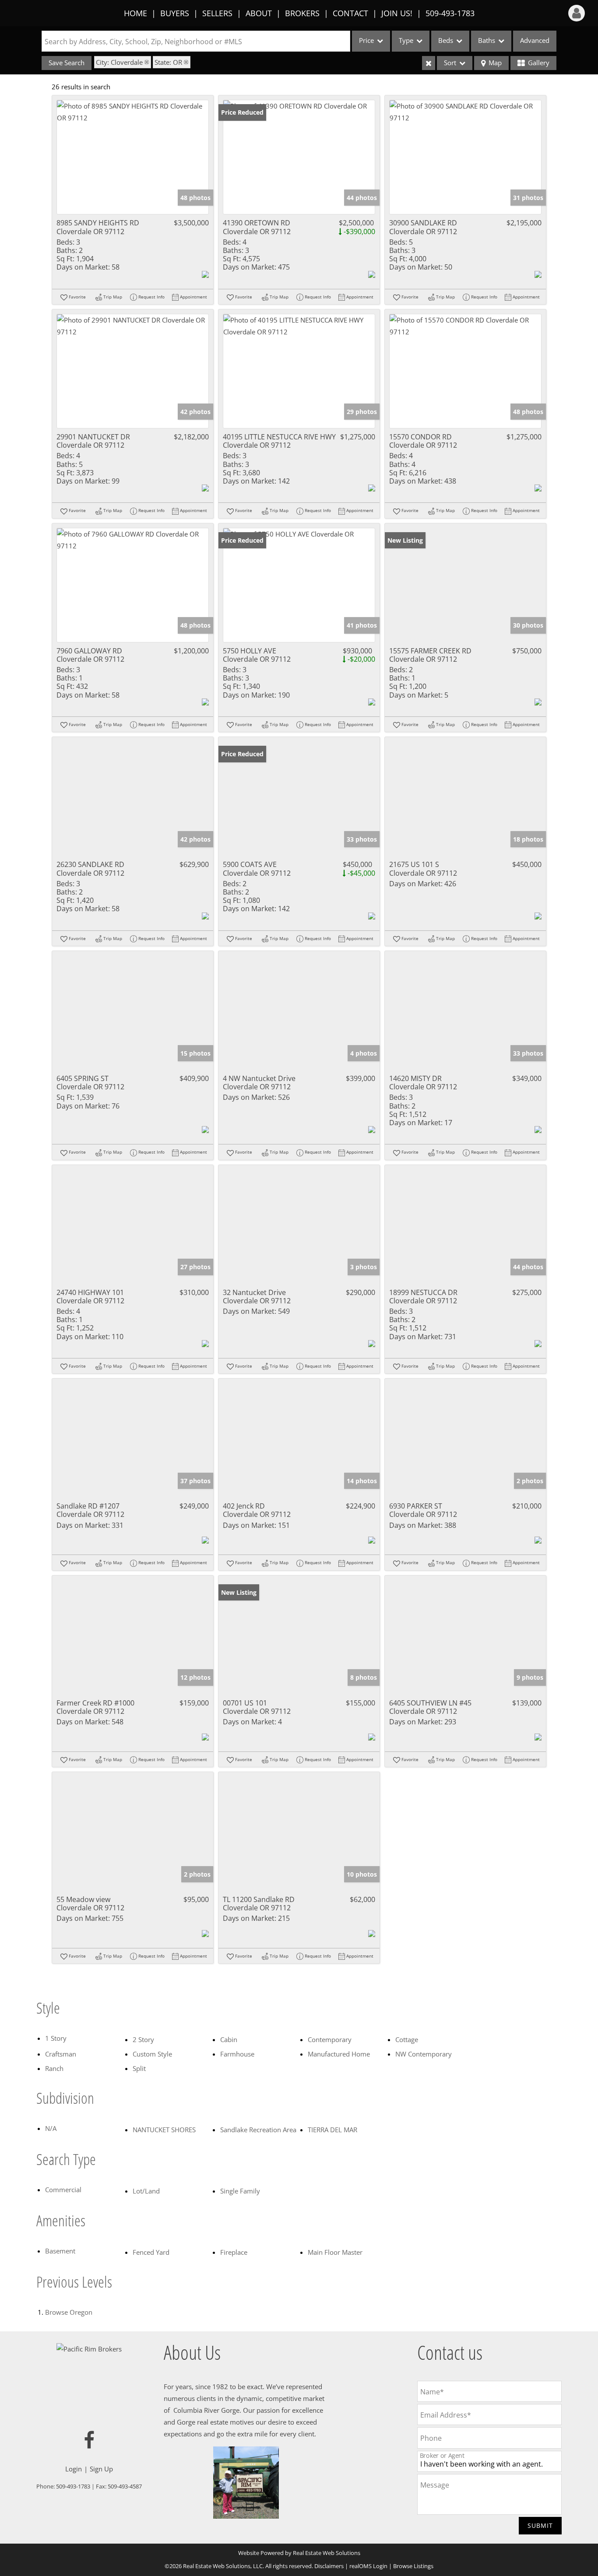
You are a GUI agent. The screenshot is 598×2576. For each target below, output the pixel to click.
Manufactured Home (339, 2054)
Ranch (54, 2068)
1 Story (56, 2038)
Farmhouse (237, 2054)
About (259, 13)
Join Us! (397, 13)
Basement (60, 2251)
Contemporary (330, 2039)
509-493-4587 (125, 2486)
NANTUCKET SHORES (164, 2130)
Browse (69, 2312)
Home (135, 13)
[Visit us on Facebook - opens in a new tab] (89, 2441)
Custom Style (152, 2054)
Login (74, 2469)
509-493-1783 (450, 13)
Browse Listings (413, 2566)
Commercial (63, 2190)
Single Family (240, 2191)
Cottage (407, 2039)
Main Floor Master (335, 2252)
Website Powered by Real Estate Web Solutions (299, 2553)
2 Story (143, 2039)
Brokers (302, 13)
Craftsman (61, 2054)
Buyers (175, 13)
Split (139, 2068)
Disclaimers (329, 2566)
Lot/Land (146, 2191)
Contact (350, 13)
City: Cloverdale (119, 62)
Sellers (217, 13)
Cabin (229, 2039)
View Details (133, 157)
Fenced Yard (151, 2252)
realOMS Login (368, 2566)
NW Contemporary (424, 2054)
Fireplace (234, 2252)
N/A (51, 2128)
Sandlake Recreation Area (258, 2130)
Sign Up (101, 2469)
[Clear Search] (429, 63)
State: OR (168, 62)
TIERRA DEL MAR (332, 2130)
